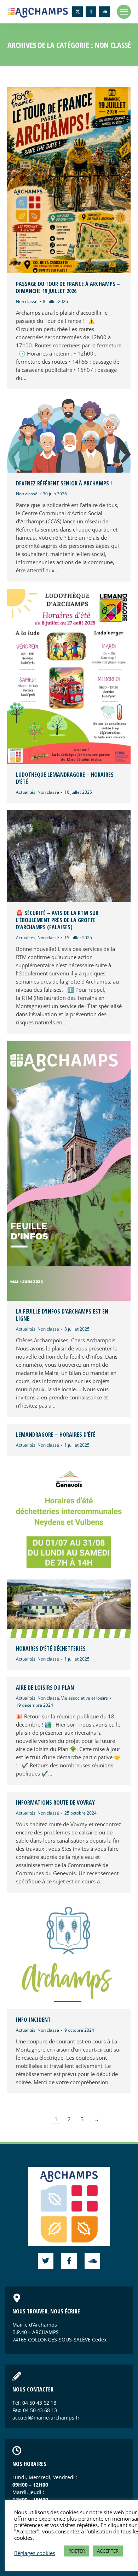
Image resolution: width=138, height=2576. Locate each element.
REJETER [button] (77, 2551)
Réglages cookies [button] (35, 2553)
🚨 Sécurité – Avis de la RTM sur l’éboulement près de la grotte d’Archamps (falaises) (57, 920)
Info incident (33, 2020)
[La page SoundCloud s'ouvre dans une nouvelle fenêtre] (104, 12)
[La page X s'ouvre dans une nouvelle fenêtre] (77, 12)
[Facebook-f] (69, 2261)
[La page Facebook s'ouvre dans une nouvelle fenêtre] (91, 12)
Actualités (26, 792)
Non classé (27, 301)
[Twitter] (46, 2261)
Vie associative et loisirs (85, 1698)
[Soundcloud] (92, 2261)
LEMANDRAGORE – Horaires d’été (56, 1435)
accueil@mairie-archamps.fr (46, 2418)
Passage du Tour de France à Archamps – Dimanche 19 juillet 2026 (68, 287)
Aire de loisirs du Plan (45, 1688)
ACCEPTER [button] (108, 2551)
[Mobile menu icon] (124, 12)
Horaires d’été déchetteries (51, 1648)
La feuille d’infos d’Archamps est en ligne (62, 1315)
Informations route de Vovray (55, 1802)
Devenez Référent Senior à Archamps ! (64, 483)
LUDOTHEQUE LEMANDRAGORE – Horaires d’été (65, 778)
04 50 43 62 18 (39, 2403)
